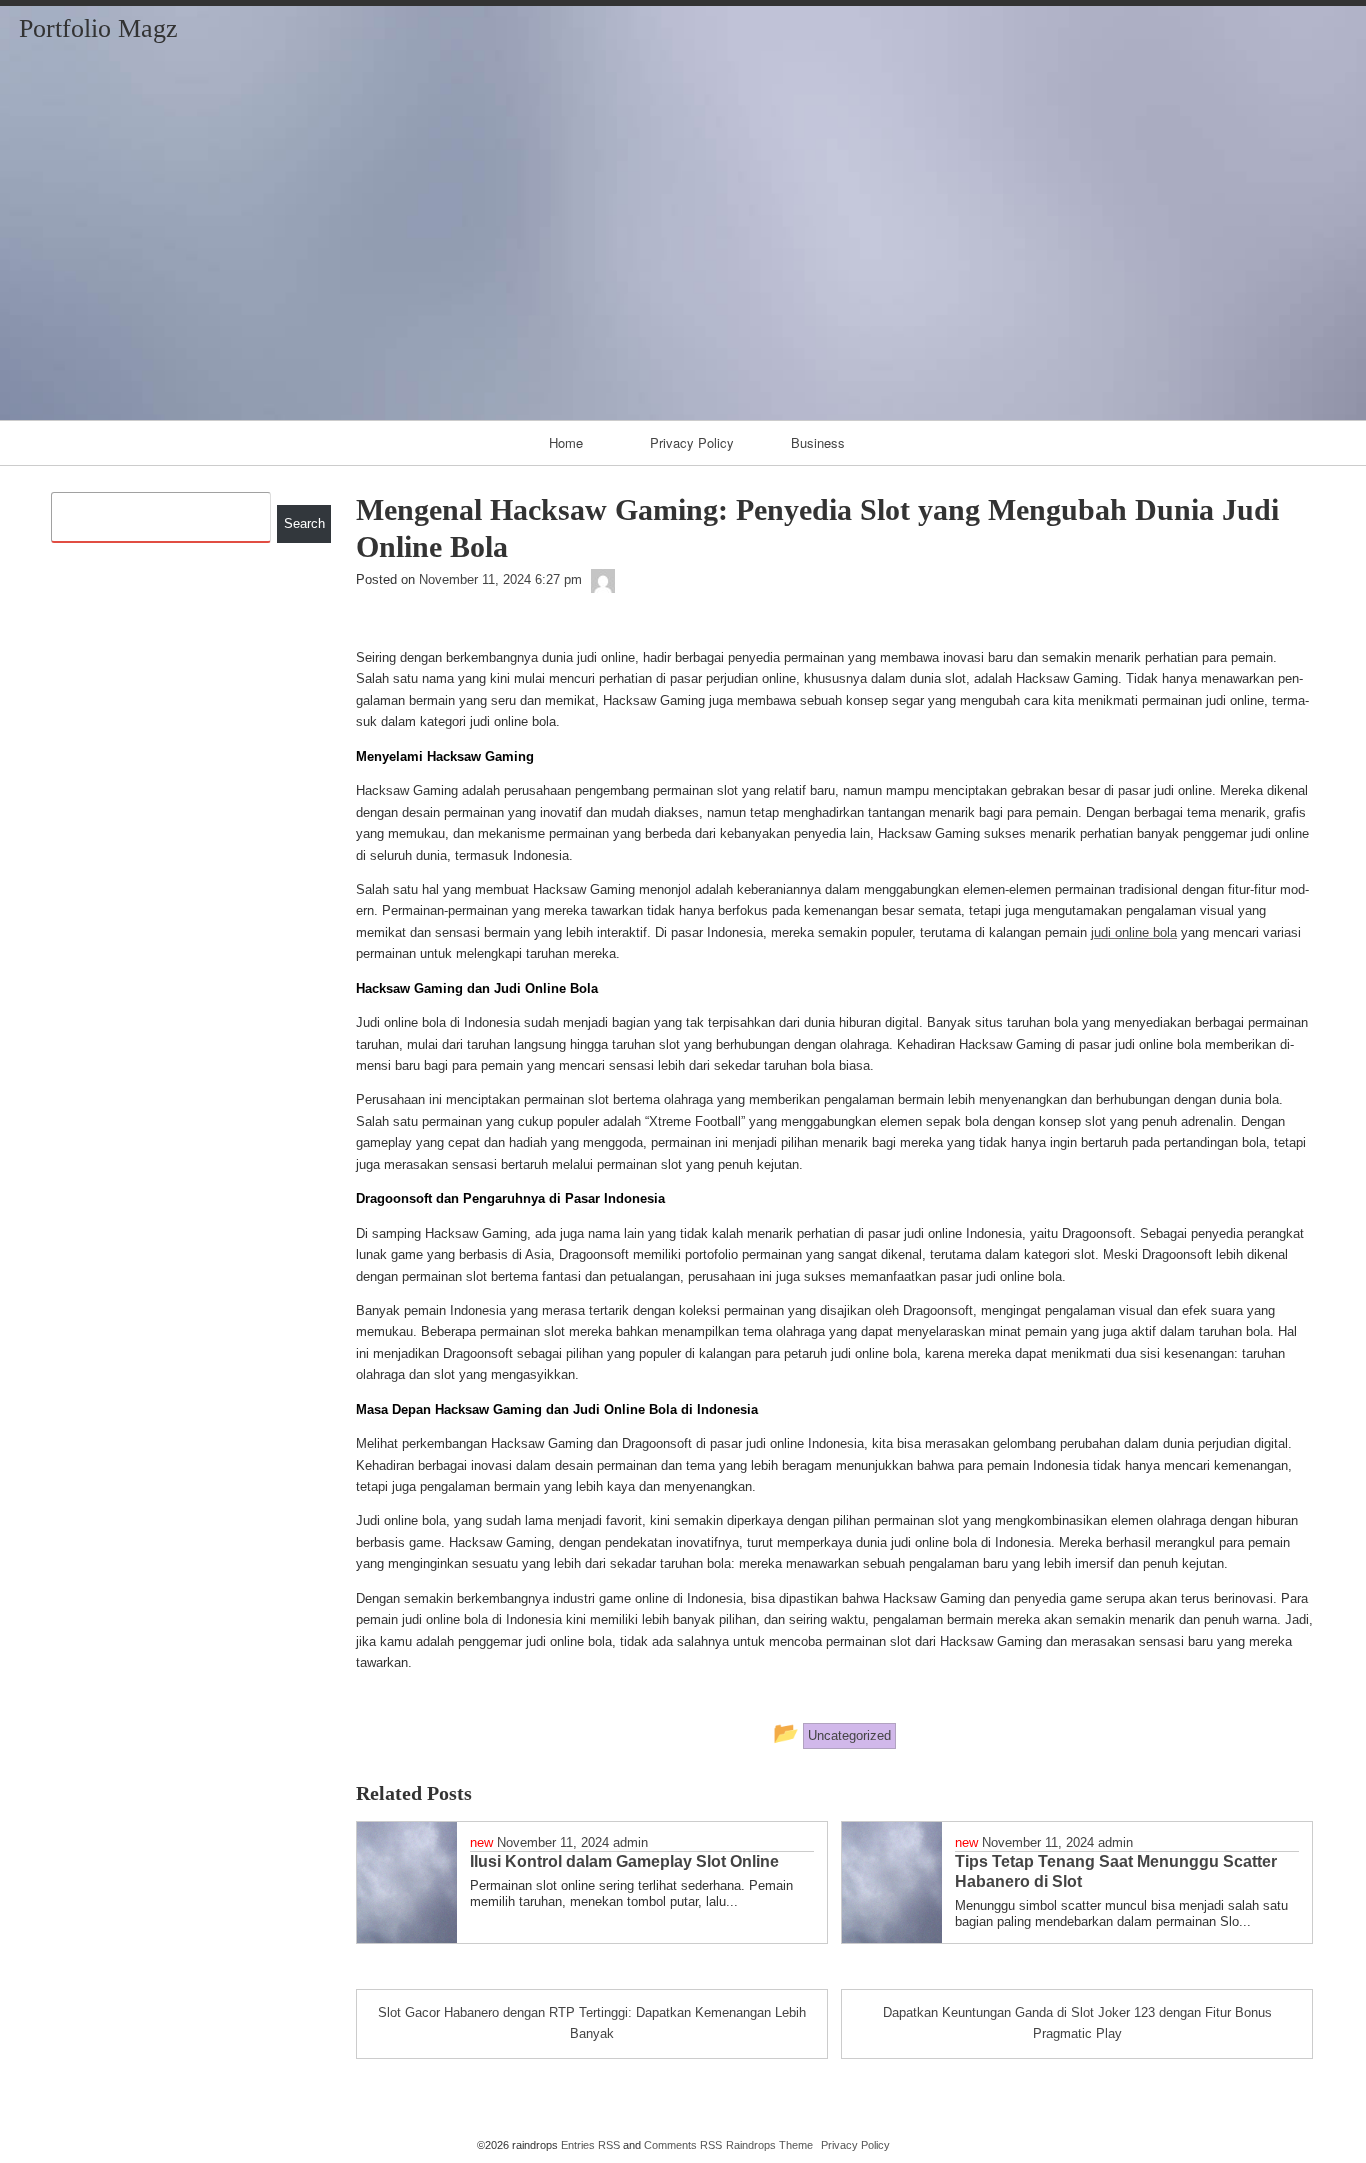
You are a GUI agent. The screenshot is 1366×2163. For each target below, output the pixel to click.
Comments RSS (683, 2145)
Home (566, 442)
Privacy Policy (692, 442)
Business (818, 442)
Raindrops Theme (769, 2145)
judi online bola (1134, 932)
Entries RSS (590, 2145)
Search (304, 523)
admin (630, 1842)
